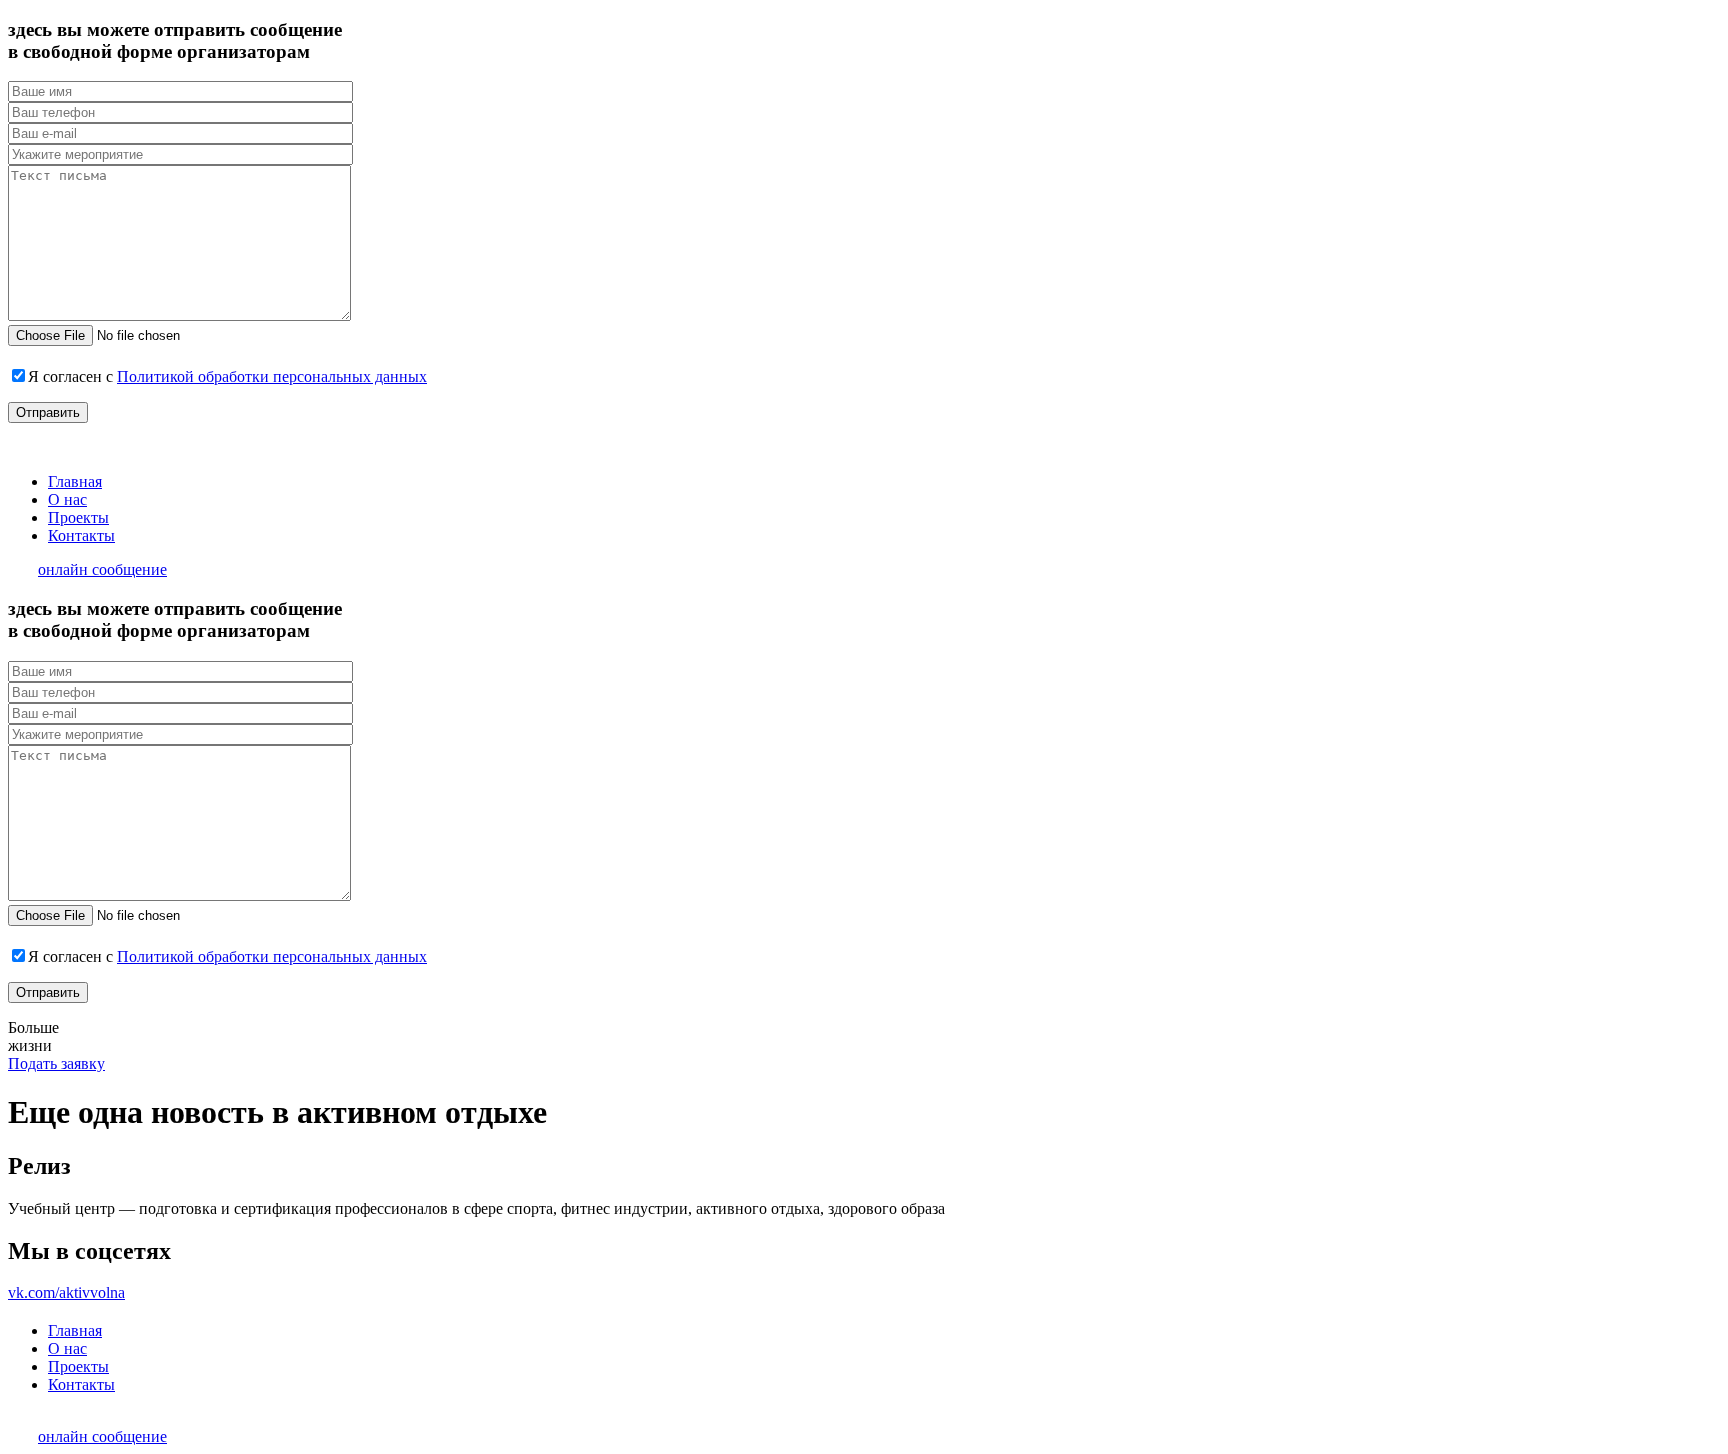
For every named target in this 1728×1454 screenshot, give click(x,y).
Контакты (81, 535)
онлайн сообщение (102, 569)
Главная (75, 481)
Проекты (78, 517)
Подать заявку (56, 1063)
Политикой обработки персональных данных (272, 376)
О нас (67, 499)
